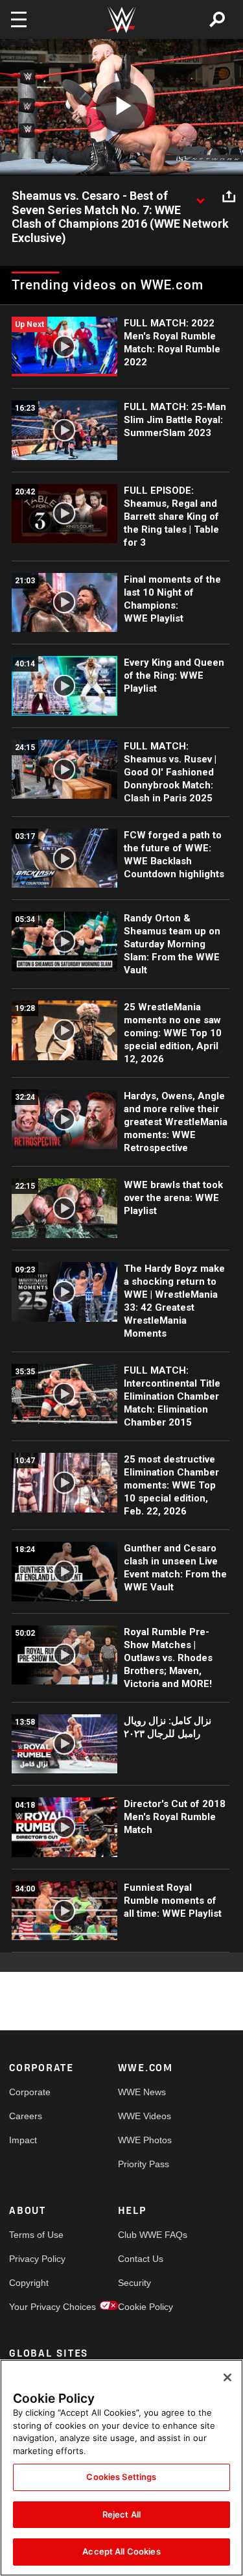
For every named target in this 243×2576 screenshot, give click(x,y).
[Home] (122, 20)
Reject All (121, 2514)
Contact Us (141, 2259)
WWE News (142, 2092)
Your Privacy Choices (36, 2307)
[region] (121, 2468)
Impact (23, 2140)
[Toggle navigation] (19, 19)
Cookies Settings (121, 2477)
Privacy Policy (36, 2259)
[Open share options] (229, 197)
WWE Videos (145, 2116)
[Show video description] (200, 197)
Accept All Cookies (121, 2551)
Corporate (30, 2092)
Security (134, 2283)
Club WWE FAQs (145, 2235)
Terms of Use (36, 2235)
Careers (26, 2116)
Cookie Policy (145, 2307)
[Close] (227, 2377)
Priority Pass (144, 2164)
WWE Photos (145, 2140)
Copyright (29, 2283)
